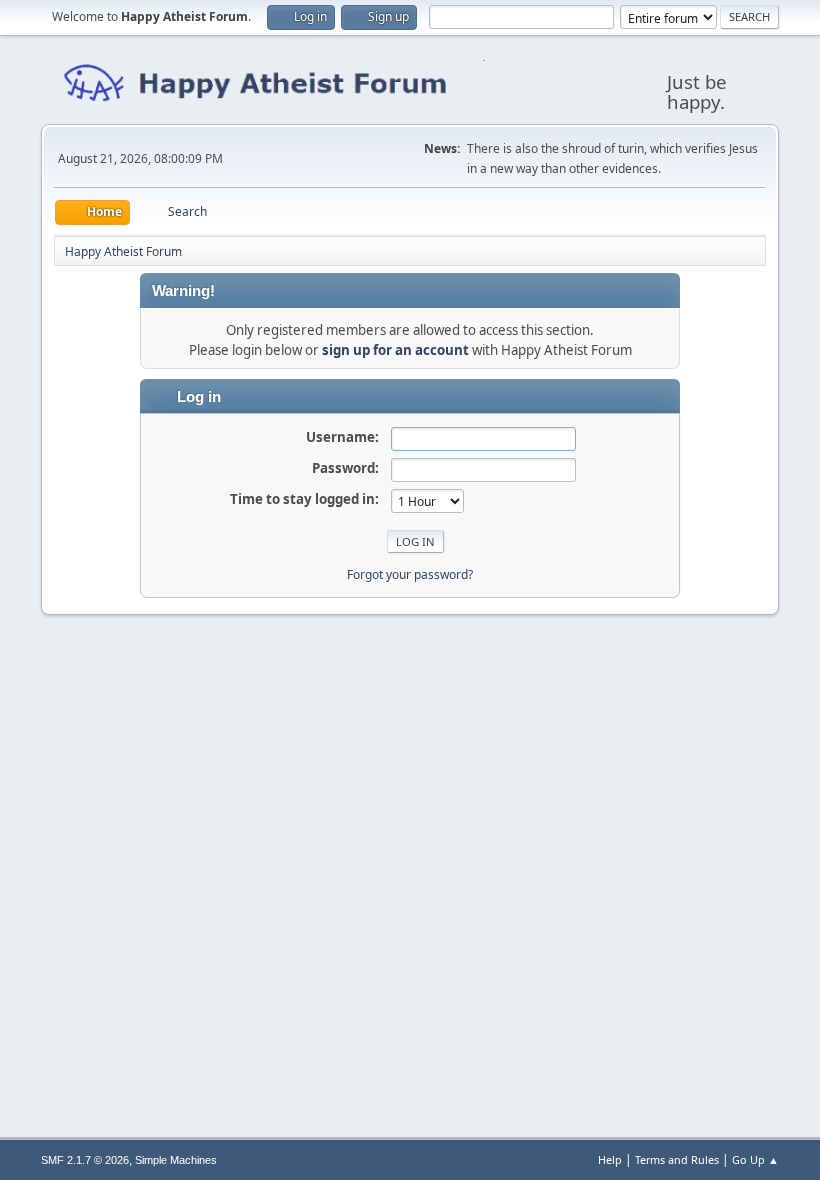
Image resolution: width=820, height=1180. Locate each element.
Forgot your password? (410, 574)
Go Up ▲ (755, 1159)
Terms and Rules (677, 1159)
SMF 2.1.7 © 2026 (85, 1160)
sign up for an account (395, 350)
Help (610, 1159)
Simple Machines (176, 1160)
